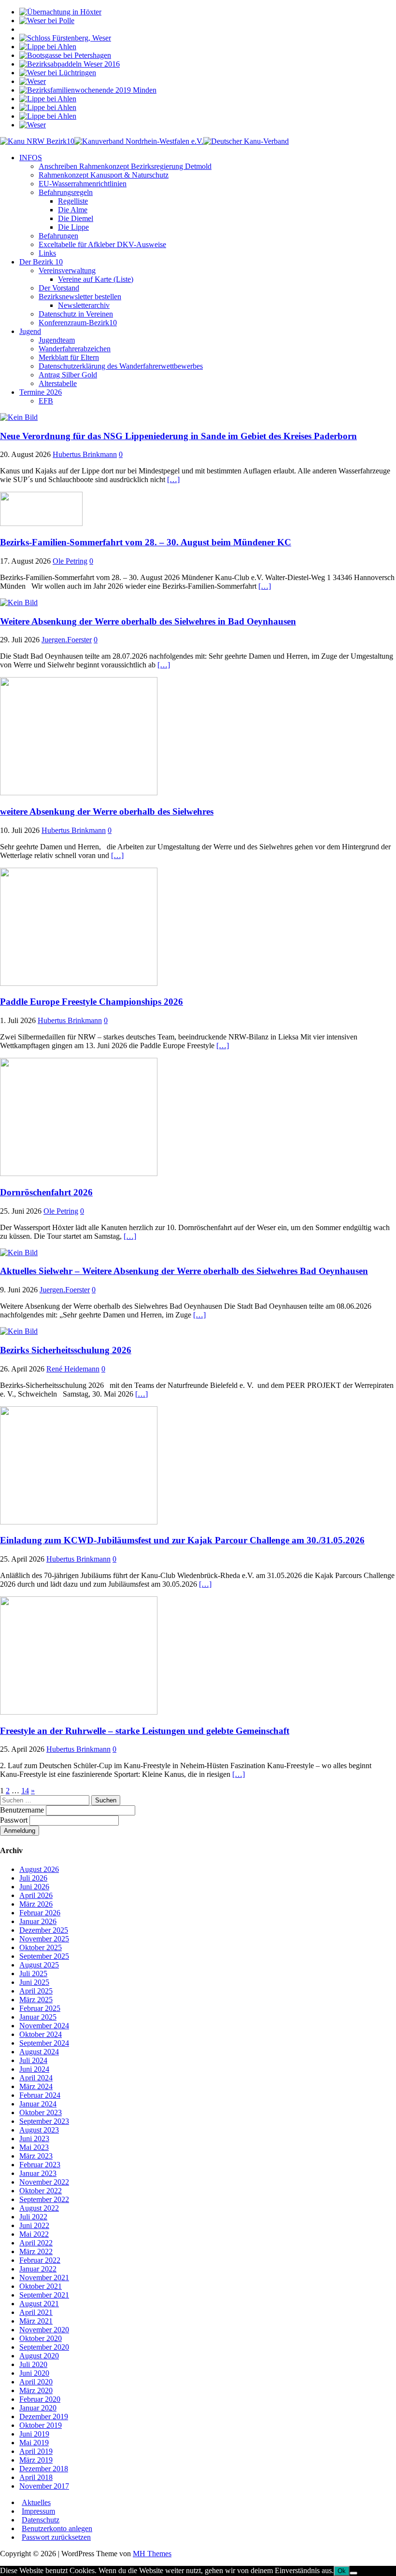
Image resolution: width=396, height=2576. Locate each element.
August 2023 (39, 2130)
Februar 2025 (40, 2008)
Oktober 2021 (41, 2286)
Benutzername (23, 1810)
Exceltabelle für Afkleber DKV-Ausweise (102, 244)
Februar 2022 (40, 2260)
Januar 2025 (38, 2017)
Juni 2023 (34, 2139)
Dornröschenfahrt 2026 (46, 1192)
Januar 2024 (38, 2104)
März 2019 (36, 2460)
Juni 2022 (34, 2225)
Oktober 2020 (41, 2338)
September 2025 (44, 1956)
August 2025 (39, 1965)
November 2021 (44, 2278)
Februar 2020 (40, 2399)
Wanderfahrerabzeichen (75, 349)
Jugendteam (57, 340)
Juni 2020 (34, 2373)
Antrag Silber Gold (68, 375)
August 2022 (39, 2208)
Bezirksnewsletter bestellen (80, 297)
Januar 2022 (38, 2269)
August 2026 (39, 1869)
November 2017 (44, 2486)
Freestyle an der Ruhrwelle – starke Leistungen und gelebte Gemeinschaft (145, 1731)
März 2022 (36, 2251)
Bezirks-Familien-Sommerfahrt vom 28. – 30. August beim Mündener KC (146, 542)
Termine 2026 (41, 392)
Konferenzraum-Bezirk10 (78, 323)
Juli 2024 (33, 2060)
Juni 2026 (34, 1887)
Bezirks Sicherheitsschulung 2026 (66, 1350)
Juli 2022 (33, 2217)
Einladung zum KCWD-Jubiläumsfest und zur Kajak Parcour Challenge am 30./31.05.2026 (182, 1540)
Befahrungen (58, 236)
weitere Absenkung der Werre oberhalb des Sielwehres (107, 811)
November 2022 (44, 2182)
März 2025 (36, 2000)
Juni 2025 (34, 1982)
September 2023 (44, 2121)
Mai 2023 (34, 2147)
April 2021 (36, 2312)
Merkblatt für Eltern (69, 357)
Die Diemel (76, 218)
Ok (342, 2571)
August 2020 (39, 2356)
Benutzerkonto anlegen (57, 2528)
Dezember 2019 (44, 2417)
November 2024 (44, 2026)
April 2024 (36, 2078)
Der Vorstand (59, 288)
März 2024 (36, 2086)
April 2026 (36, 1895)
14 (25, 1791)
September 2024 (44, 2043)
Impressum (38, 2511)
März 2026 (36, 1904)
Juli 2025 (33, 1974)
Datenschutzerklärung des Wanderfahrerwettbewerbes (121, 366)
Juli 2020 (33, 2364)
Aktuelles (36, 2502)
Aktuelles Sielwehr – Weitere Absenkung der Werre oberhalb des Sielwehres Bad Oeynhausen (184, 1271)
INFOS (31, 158)
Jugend (30, 331)
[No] (354, 2573)
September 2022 (44, 2199)
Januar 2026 (38, 1921)
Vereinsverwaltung (67, 270)
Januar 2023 (38, 2173)
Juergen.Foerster (67, 640)
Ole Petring (70, 561)
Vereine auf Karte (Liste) (96, 279)
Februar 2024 (40, 2095)
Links (47, 253)
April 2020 (36, 2382)
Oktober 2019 (41, 2425)
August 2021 (39, 2304)
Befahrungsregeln (66, 192)
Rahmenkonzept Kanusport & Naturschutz (104, 175)
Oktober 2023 (41, 2112)
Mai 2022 (34, 2234)
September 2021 (44, 2295)
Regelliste (73, 201)
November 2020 (44, 2330)
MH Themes (152, 2554)
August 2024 (39, 2052)
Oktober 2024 (41, 2034)
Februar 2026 (40, 1913)
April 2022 (36, 2243)
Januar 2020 (38, 2408)
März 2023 (36, 2156)
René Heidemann (73, 1369)
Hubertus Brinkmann (85, 454)
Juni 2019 (34, 2434)
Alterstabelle (58, 383)
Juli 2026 (33, 1878)
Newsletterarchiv (84, 305)
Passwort (15, 1820)
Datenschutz (41, 2520)
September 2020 (44, 2347)
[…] (173, 479)
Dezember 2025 (44, 1930)
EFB (46, 401)
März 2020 (36, 2390)
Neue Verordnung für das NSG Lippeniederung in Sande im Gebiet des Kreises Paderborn (178, 436)
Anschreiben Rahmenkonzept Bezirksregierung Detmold (125, 166)
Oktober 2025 (41, 1947)
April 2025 (36, 1991)
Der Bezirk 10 (41, 262)
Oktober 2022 (41, 2191)
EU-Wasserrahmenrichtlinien (83, 184)
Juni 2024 (34, 2069)
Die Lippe (73, 227)
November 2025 (44, 1939)
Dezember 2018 (44, 2469)
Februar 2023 (40, 2165)
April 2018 (36, 2477)
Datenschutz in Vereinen (76, 314)
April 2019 (36, 2451)
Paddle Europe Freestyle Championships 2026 (92, 1002)
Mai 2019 (34, 2443)
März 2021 (36, 2321)
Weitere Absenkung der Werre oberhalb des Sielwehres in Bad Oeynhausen (148, 621)
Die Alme (73, 210)
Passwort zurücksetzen (56, 2537)
